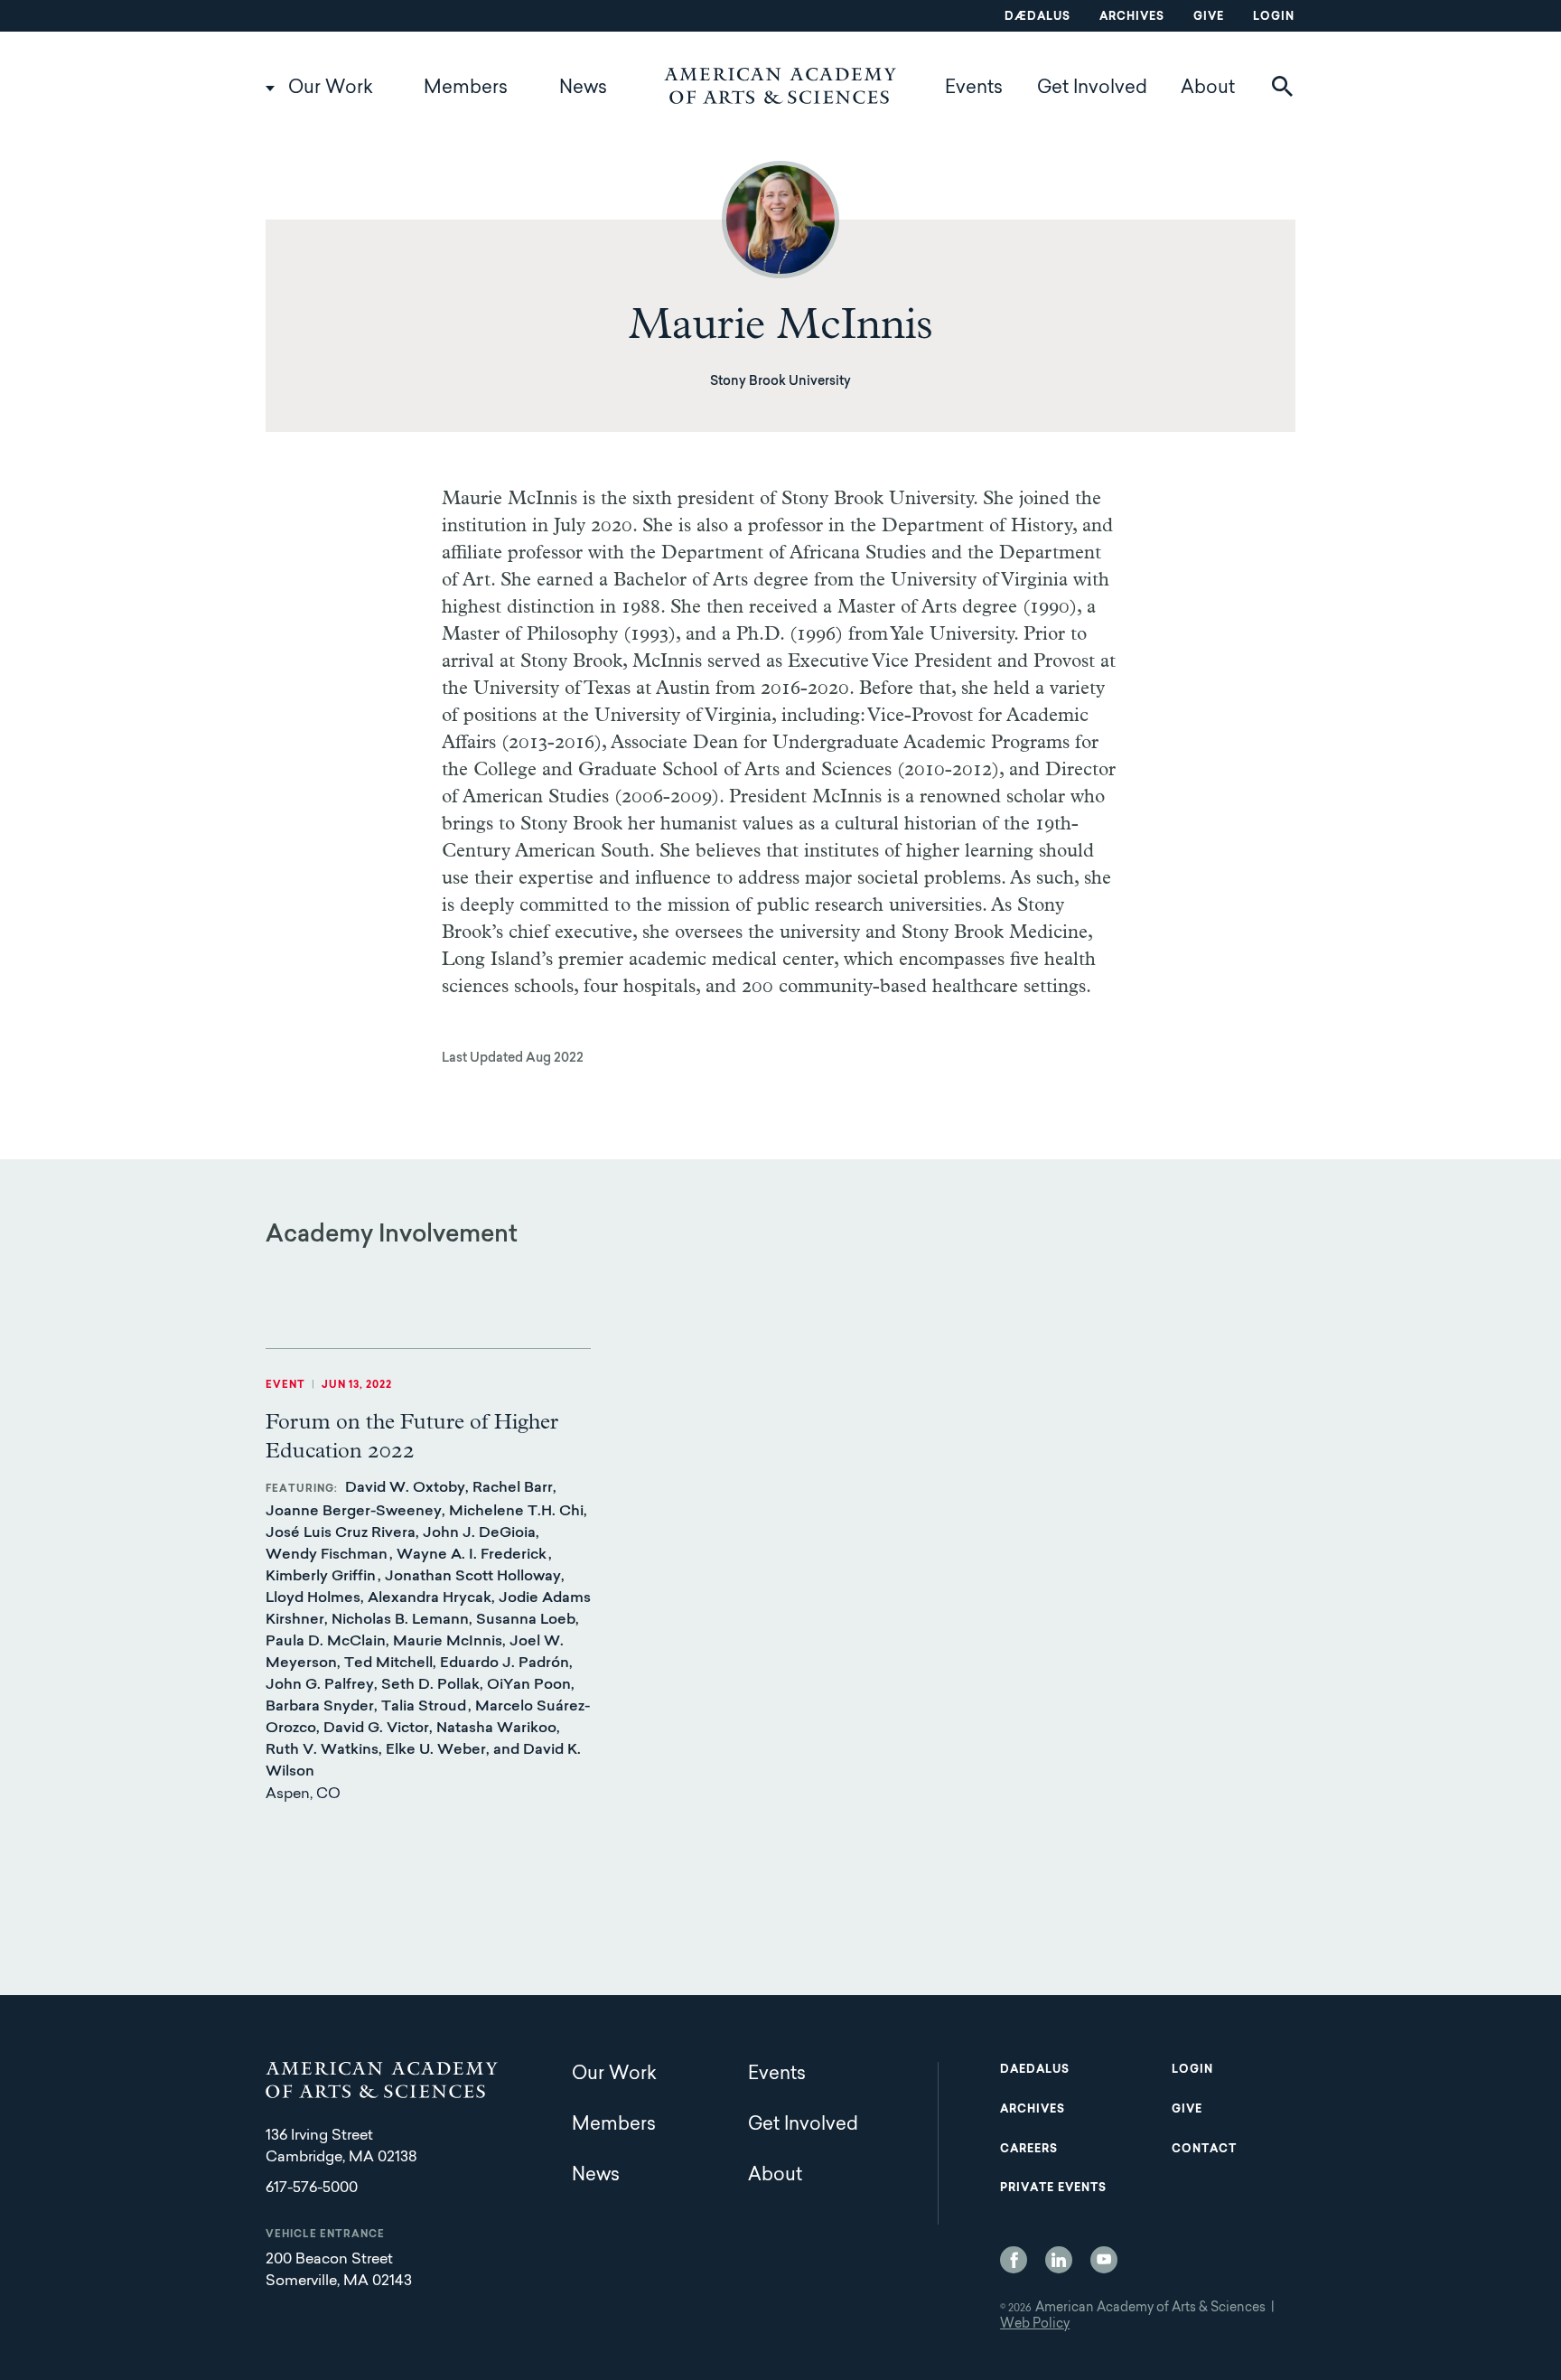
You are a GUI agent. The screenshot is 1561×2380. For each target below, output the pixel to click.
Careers (1029, 2150)
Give (1209, 17)
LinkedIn (1059, 2260)
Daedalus (1035, 2070)
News (583, 89)
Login (1274, 17)
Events (974, 89)
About (1208, 89)
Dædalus (1038, 17)
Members (466, 89)
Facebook (1014, 2260)
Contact (1204, 2150)
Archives (1132, 17)
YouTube (1104, 2260)
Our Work (331, 89)
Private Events (1053, 2188)
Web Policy (1035, 2325)
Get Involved (1092, 89)
